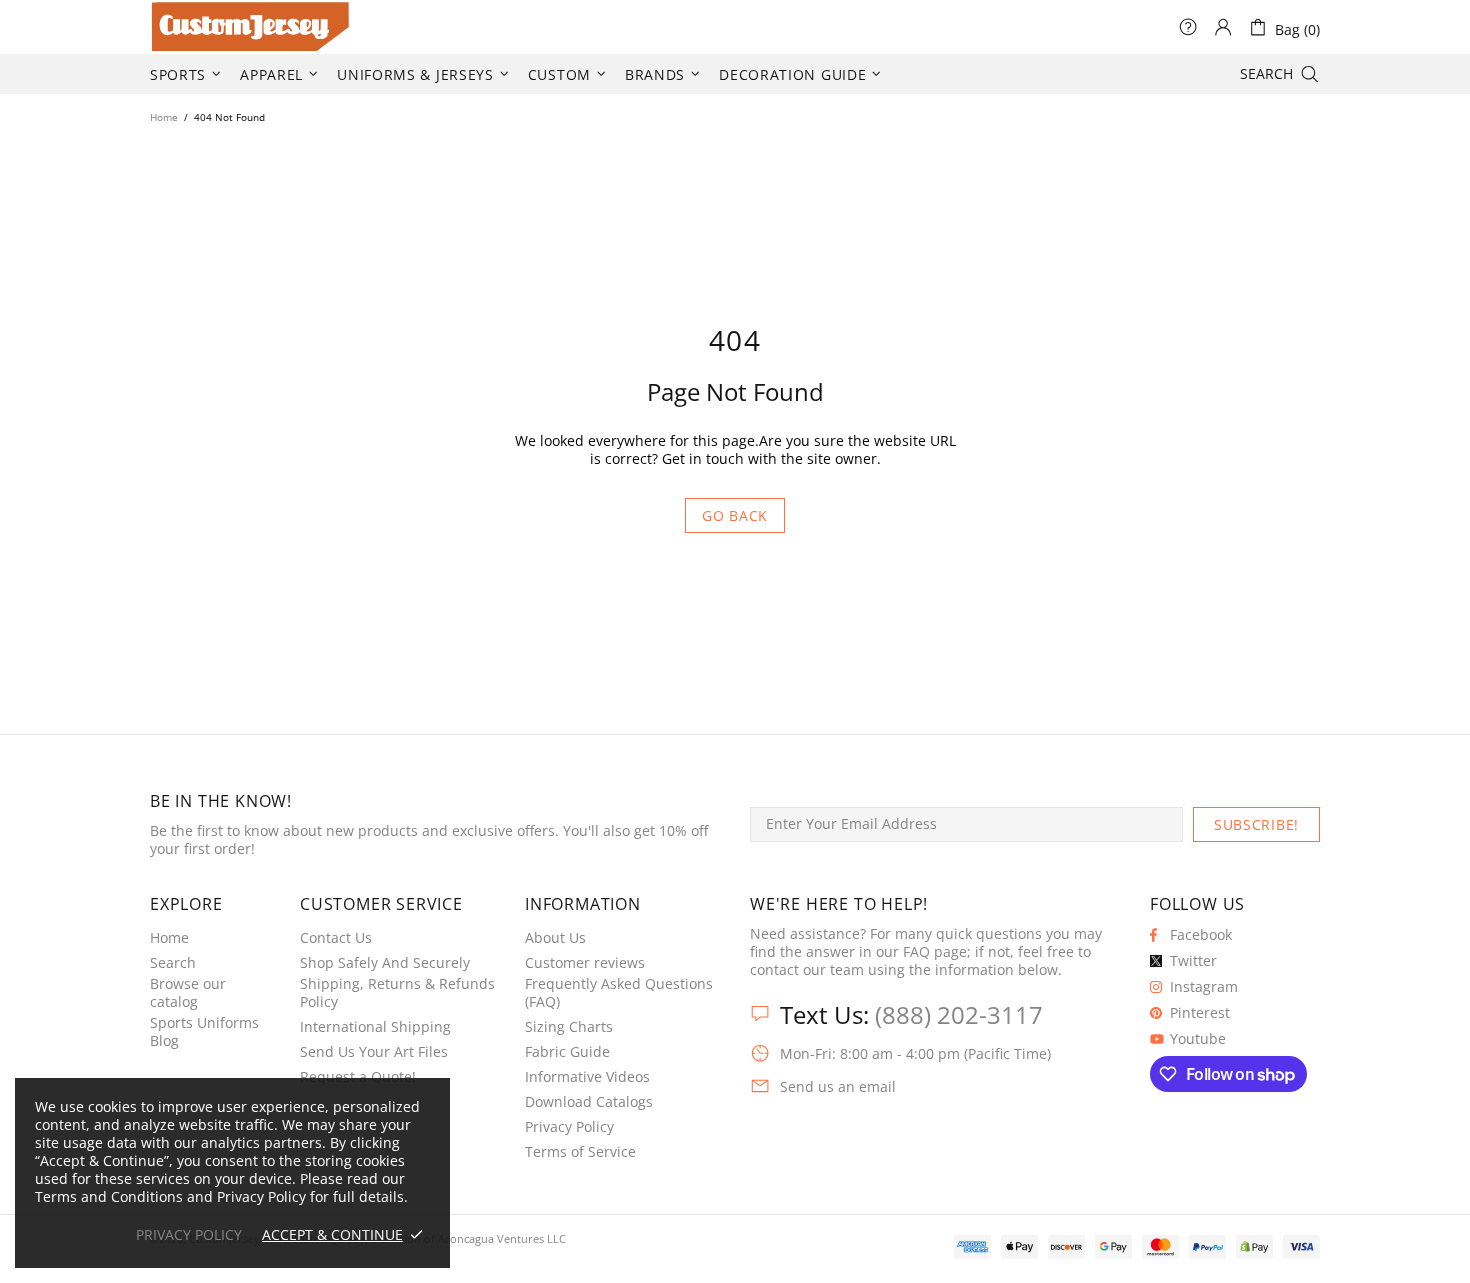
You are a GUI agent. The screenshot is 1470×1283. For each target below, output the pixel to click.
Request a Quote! (358, 1077)
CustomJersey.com (175, 27)
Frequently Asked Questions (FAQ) (619, 993)
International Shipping (375, 1027)
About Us (555, 938)
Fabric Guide (567, 1052)
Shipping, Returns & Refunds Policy (397, 993)
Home (164, 117)
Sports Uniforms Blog (204, 1032)
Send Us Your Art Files (374, 1052)
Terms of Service (580, 1152)
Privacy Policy (569, 1127)
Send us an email (838, 1087)
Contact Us (336, 938)
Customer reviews (585, 963)
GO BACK (735, 515)
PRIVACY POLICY (189, 1235)
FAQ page (935, 952)
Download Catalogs (589, 1102)
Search (173, 963)
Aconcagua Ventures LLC (502, 1238)
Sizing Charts (569, 1027)
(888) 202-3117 (959, 1014)
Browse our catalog (188, 993)
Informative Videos (587, 1077)
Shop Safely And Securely (385, 963)
